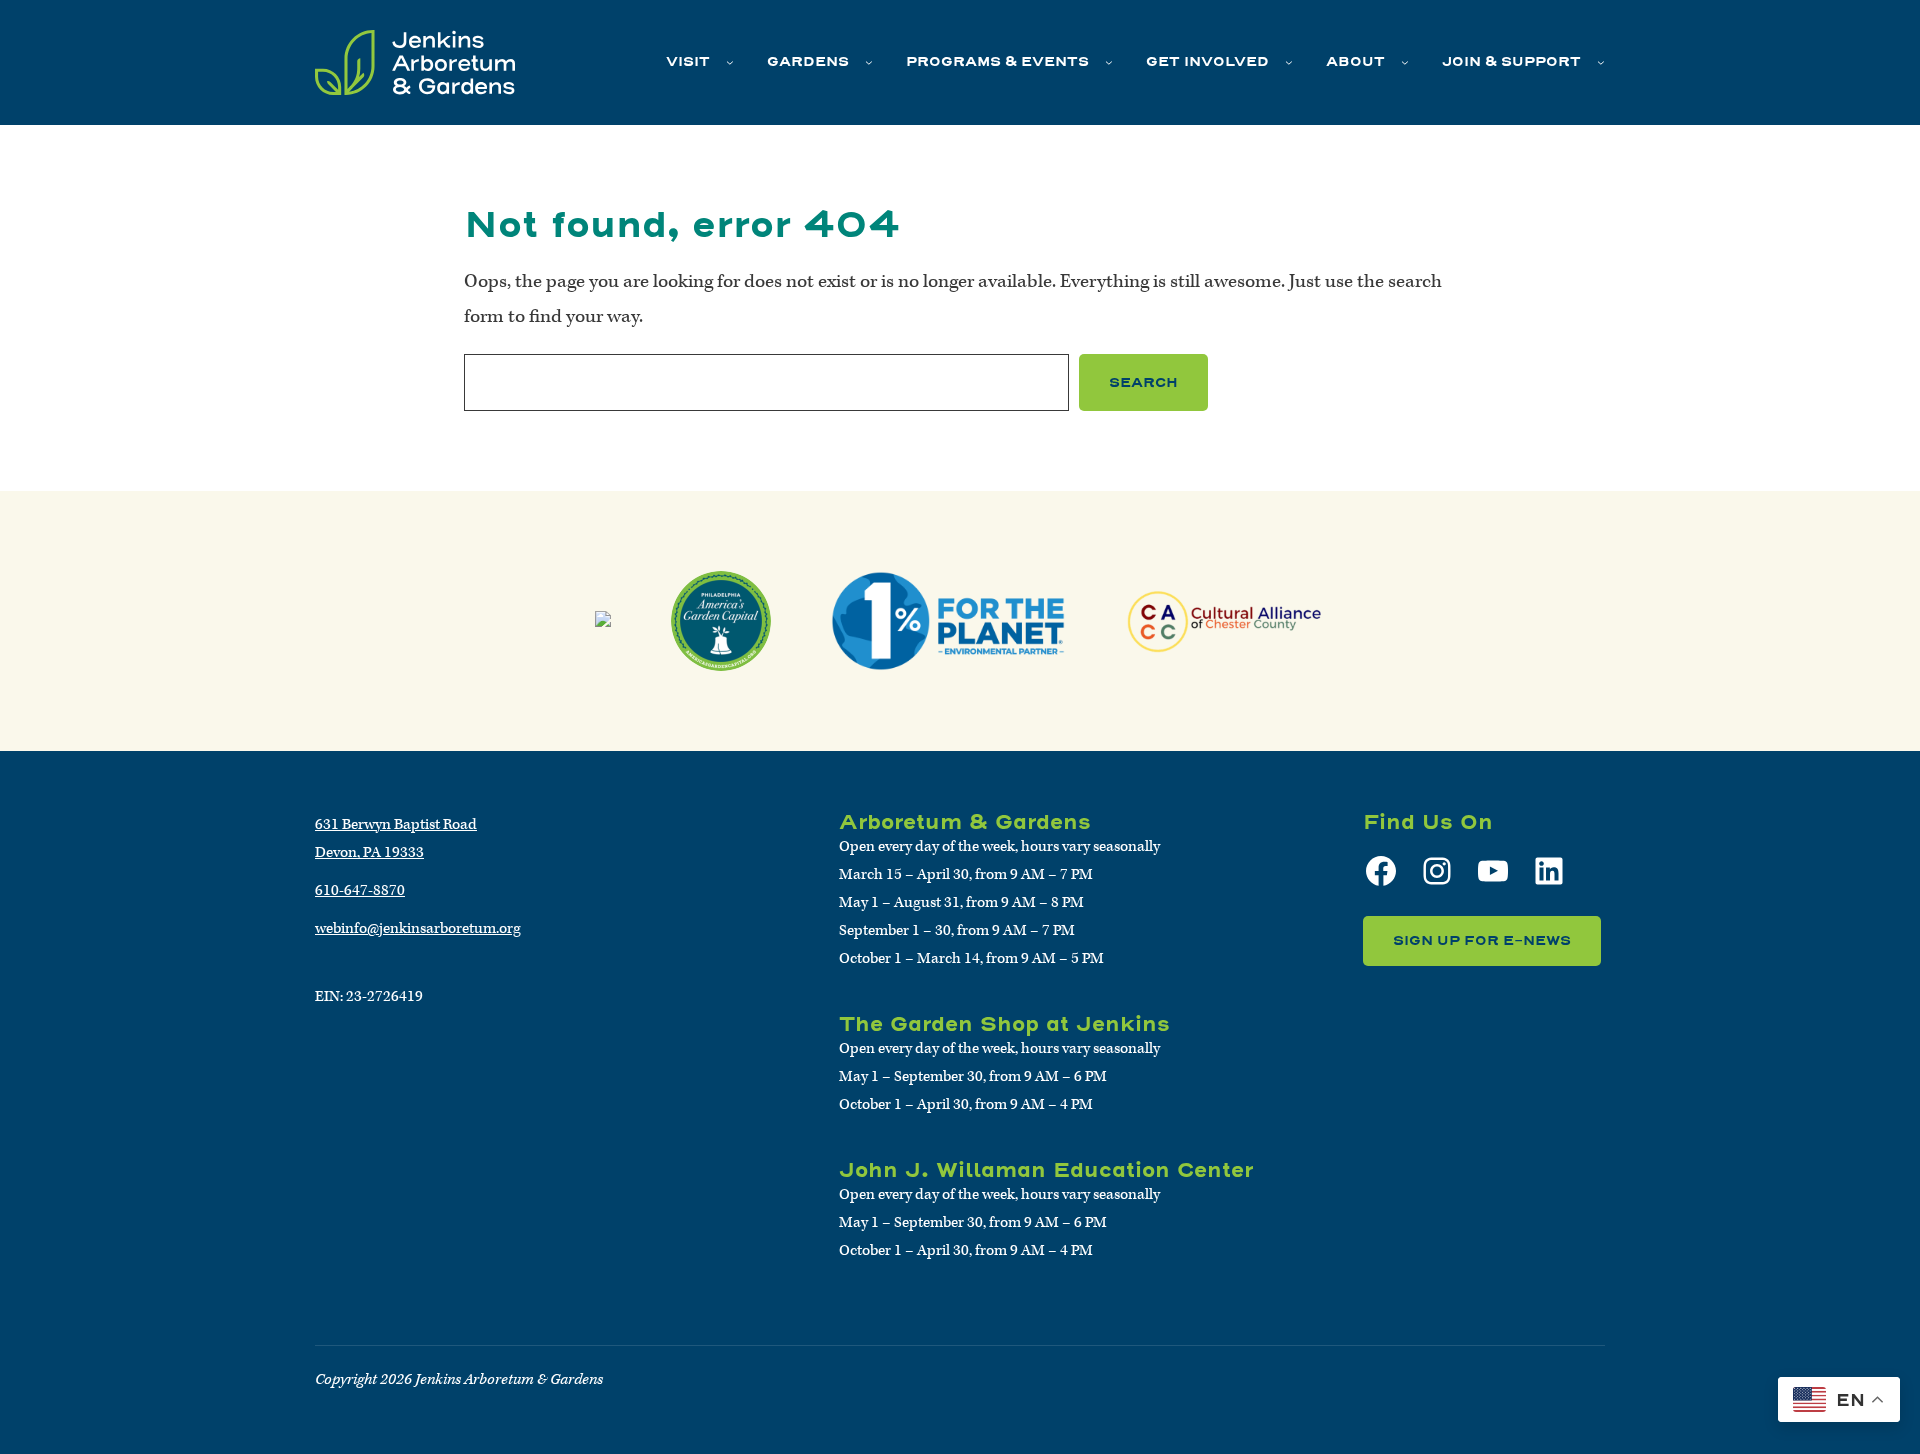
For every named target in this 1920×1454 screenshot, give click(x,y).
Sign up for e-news (1482, 940)
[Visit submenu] (730, 62)
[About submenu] (1405, 62)
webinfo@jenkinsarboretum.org (418, 928)
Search (1143, 382)
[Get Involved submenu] (1289, 62)
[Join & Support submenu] (1601, 62)
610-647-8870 (360, 890)
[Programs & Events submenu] (1109, 62)
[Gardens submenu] (869, 62)
